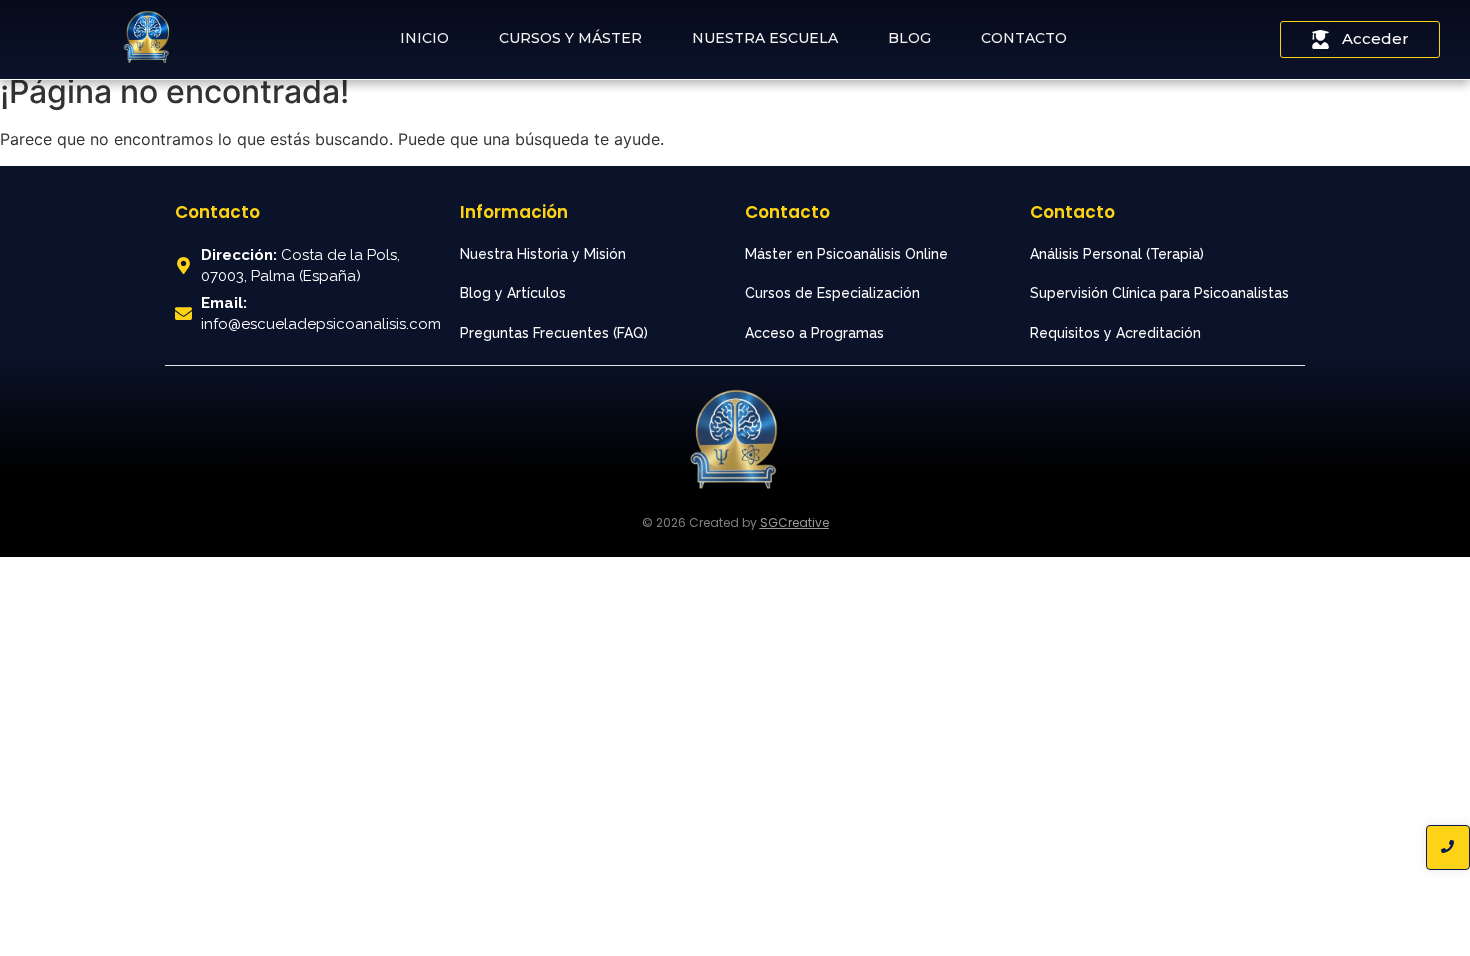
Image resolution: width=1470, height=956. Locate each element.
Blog (909, 38)
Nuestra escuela (765, 38)
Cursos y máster (570, 38)
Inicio (424, 38)
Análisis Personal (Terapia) (1117, 254)
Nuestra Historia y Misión (543, 254)
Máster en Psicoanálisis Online (846, 254)
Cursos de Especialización (832, 293)
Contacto (1024, 38)
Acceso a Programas (814, 333)
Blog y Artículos (513, 293)
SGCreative (794, 522)
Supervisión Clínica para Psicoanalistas (1159, 293)
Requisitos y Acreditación (1115, 333)
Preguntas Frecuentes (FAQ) (554, 333)
